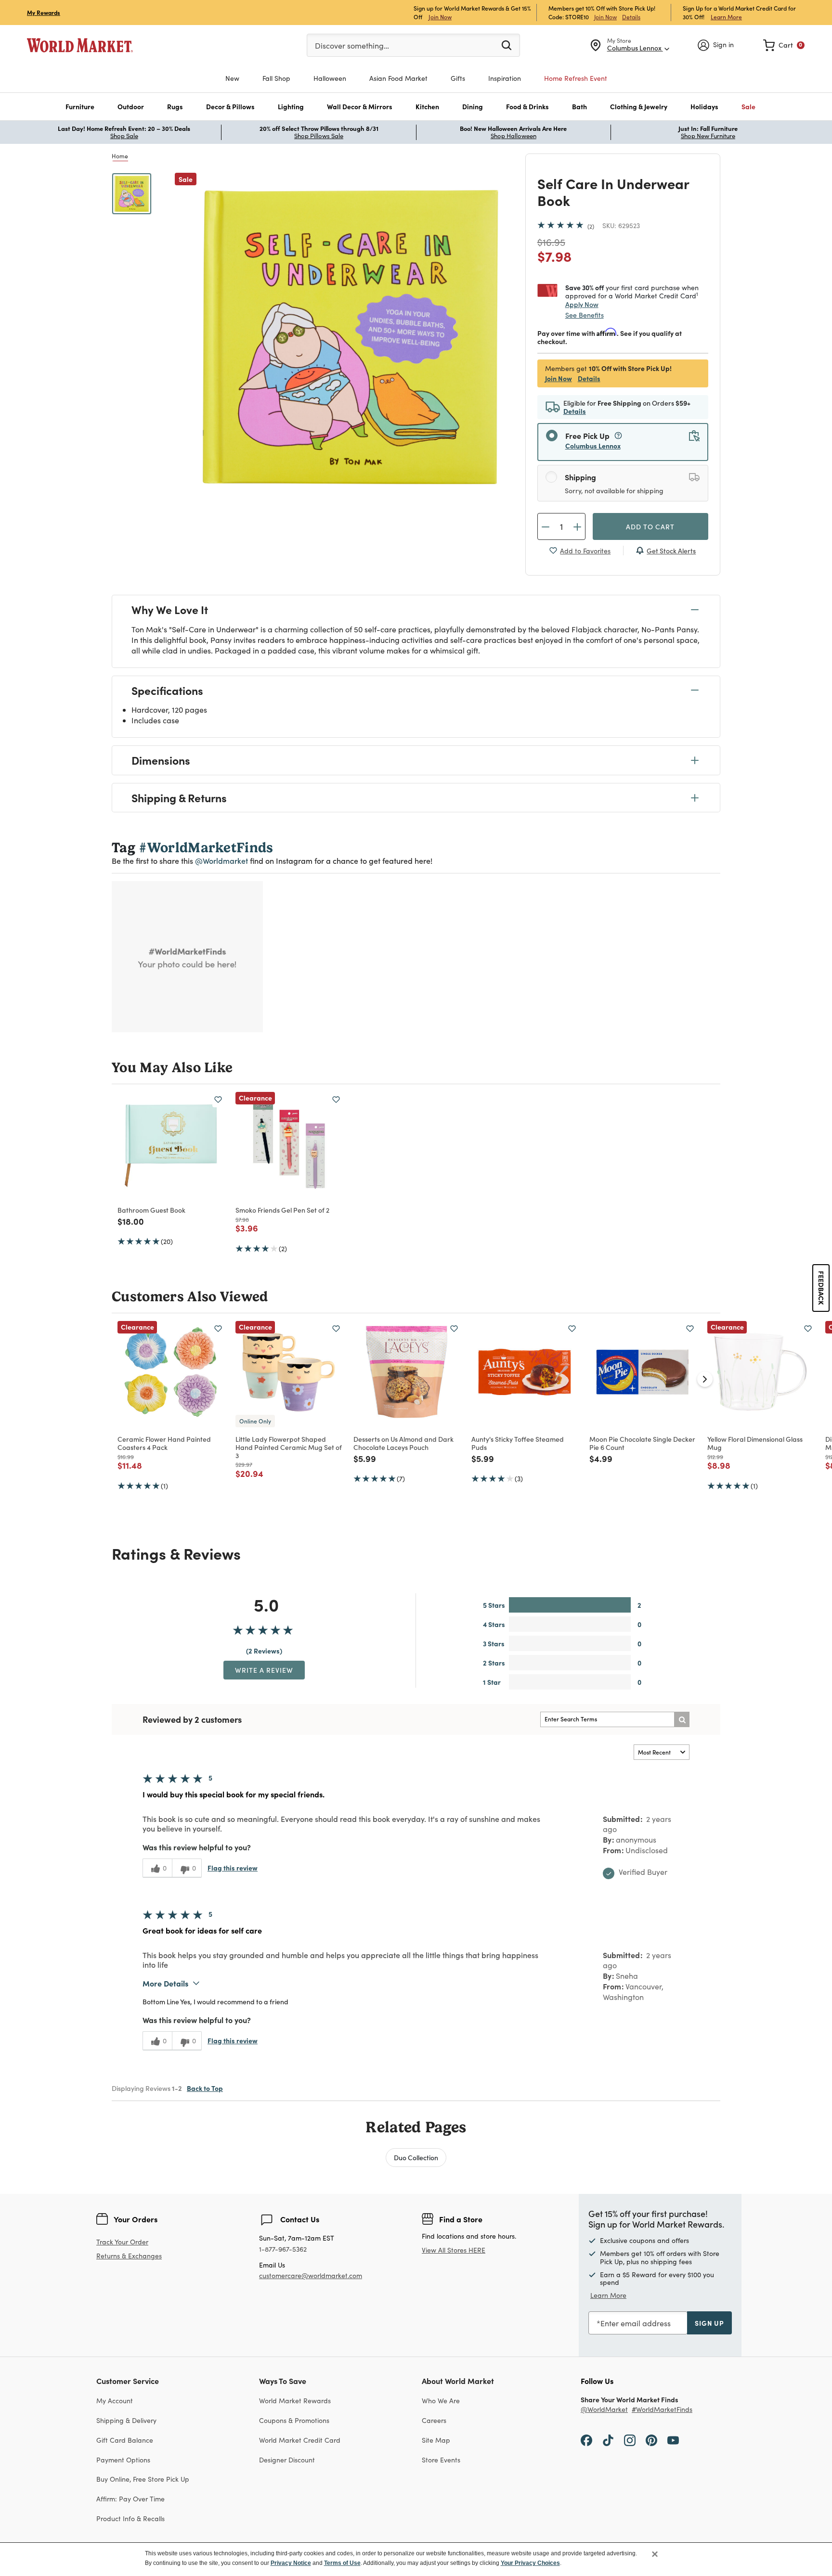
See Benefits (585, 315)
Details (631, 17)
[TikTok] (608, 2440)
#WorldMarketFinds (662, 2410)
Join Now (440, 17)
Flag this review (233, 1868)
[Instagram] (630, 2440)
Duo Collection (416, 2157)
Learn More (726, 17)
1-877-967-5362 (283, 2249)
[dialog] (416, 2559)
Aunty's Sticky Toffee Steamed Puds (518, 1443)
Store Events (441, 2460)
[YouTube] (673, 2440)
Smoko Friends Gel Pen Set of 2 (282, 1210)
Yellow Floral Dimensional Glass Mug (755, 1443)
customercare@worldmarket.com (311, 2275)
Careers (434, 2420)
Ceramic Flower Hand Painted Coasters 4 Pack (164, 1443)
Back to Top (205, 2088)
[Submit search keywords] (507, 45)
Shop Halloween (513, 136)
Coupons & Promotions (294, 2420)
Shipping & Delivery (126, 2420)
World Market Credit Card (300, 2440)
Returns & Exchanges (129, 2256)
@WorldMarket (604, 2410)
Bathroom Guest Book (151, 1210)
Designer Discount (287, 2460)
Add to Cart (650, 526)
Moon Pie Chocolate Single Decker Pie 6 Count (642, 1443)
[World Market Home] (80, 45)
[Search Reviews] (682, 1719)
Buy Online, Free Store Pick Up (143, 2479)
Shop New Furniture (708, 136)
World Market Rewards (295, 2401)
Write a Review (264, 1670)
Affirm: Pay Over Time (130, 2499)
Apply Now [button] (582, 304)
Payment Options (123, 2460)
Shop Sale (124, 136)
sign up (709, 2323)
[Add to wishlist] (218, 1100)
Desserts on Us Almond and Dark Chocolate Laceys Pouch (403, 1443)
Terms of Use (342, 2563)
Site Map (436, 2440)
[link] (784, 45)
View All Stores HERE (454, 2250)
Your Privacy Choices (530, 2563)
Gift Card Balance (125, 2440)
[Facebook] (586, 2440)
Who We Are (441, 2401)
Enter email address (636, 2323)
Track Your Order (122, 2242)
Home (120, 156)
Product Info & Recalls (130, 2518)
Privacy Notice (291, 2563)
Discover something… (352, 45)
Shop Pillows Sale (319, 136)
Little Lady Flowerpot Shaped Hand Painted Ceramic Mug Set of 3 (289, 1447)
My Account (115, 2401)
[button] (80, 107)
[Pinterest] (651, 2440)
